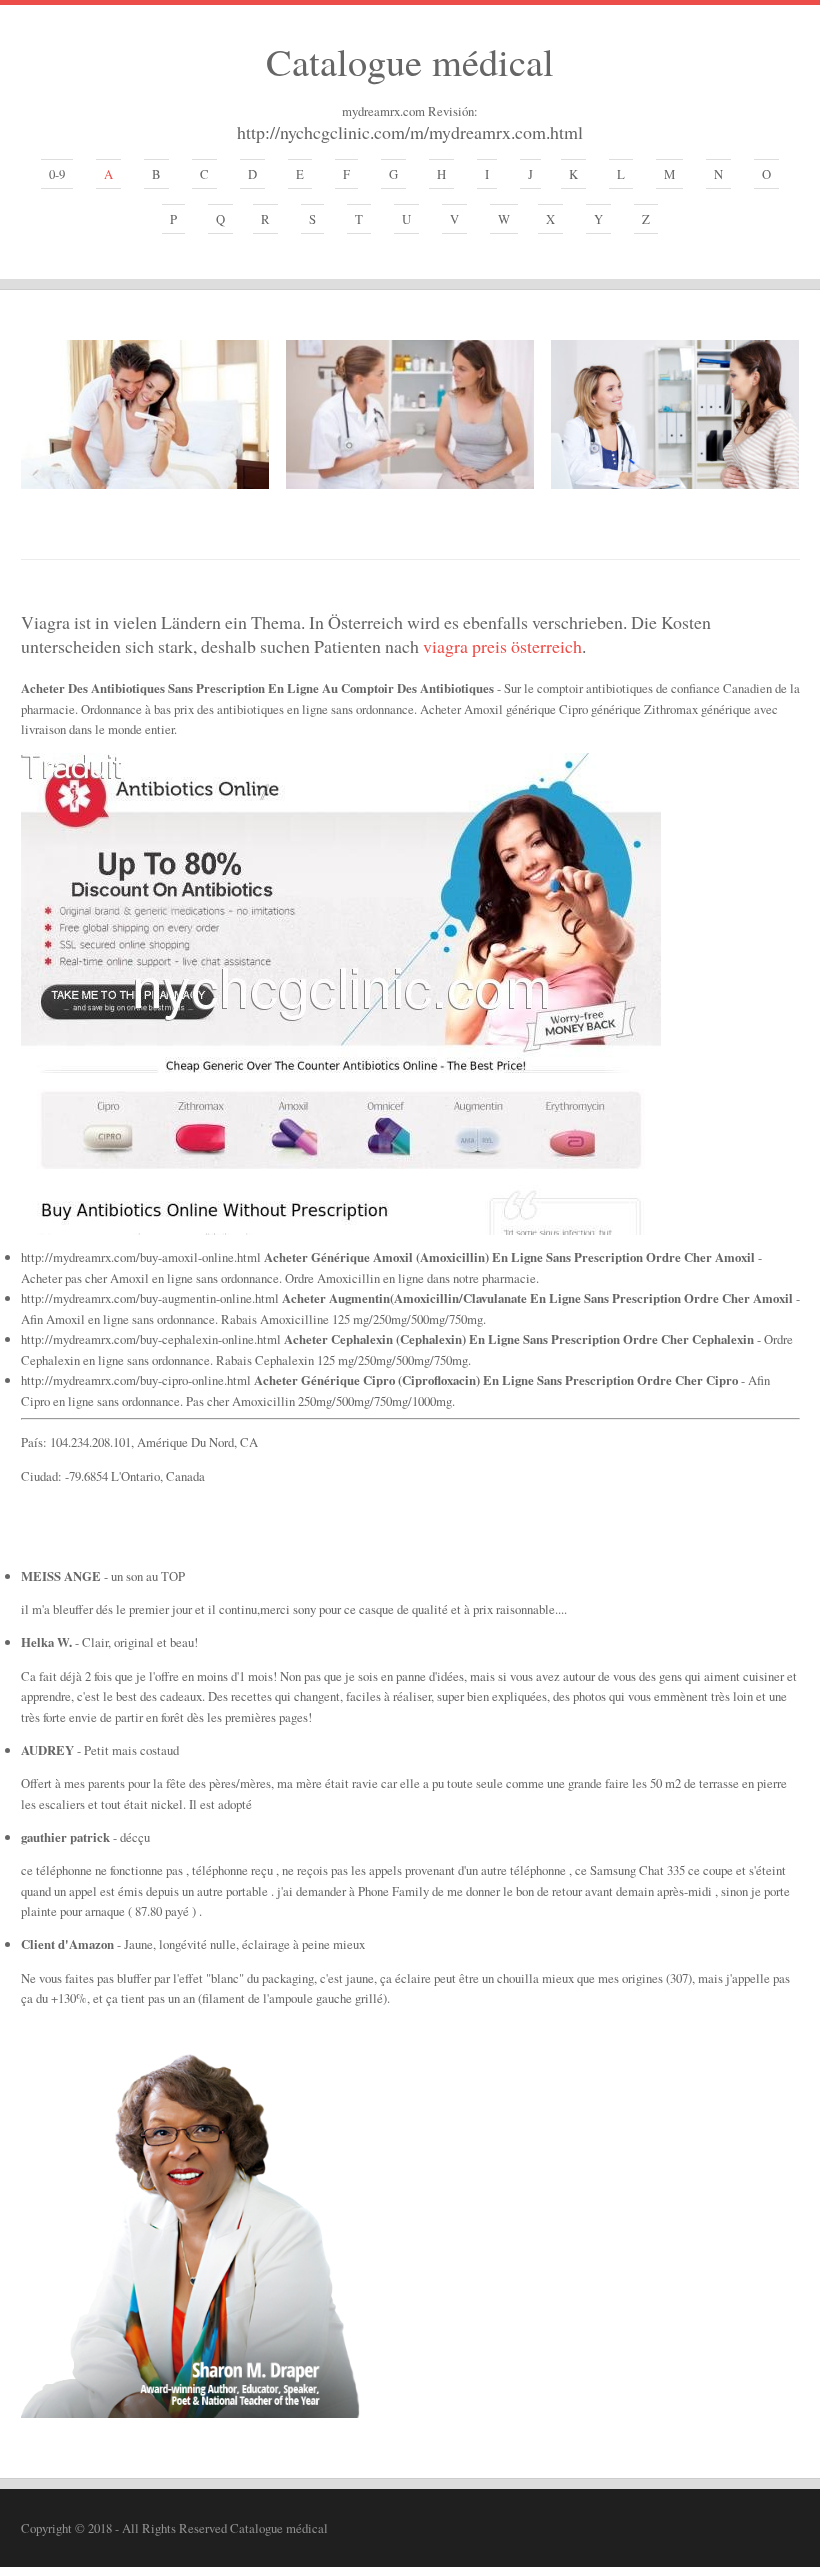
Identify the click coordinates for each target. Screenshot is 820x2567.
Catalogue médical (410, 61)
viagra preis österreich (502, 646)
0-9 (57, 174)
